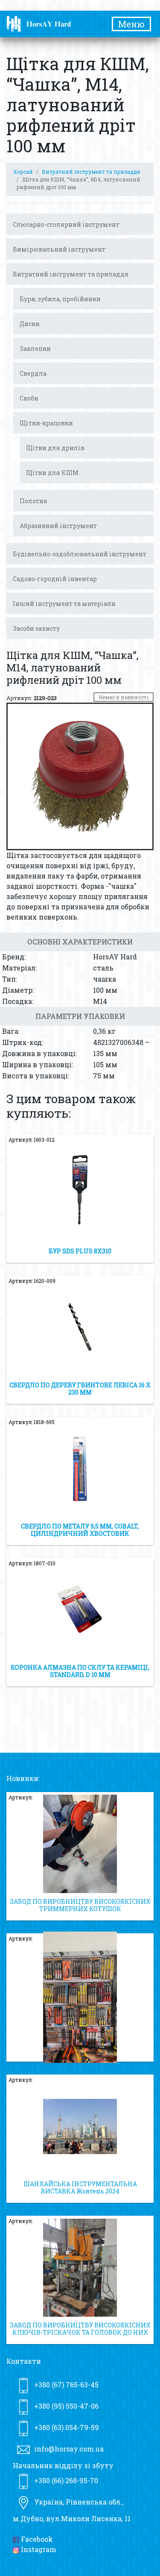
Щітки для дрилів (55, 448)
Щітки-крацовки (46, 423)
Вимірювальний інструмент (59, 249)
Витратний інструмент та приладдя (91, 172)
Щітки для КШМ (52, 473)
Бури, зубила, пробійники (60, 299)
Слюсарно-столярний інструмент (66, 224)
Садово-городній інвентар (55, 579)
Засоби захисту (36, 628)
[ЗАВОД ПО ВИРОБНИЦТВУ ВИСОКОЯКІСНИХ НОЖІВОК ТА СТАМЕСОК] (80, 1997)
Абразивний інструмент (58, 526)
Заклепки (35, 349)
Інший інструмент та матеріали (64, 604)
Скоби (29, 398)
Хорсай (23, 172)
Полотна (33, 501)
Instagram (38, 2549)
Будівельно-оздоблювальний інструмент (80, 554)
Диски (30, 324)
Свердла (33, 373)
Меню (131, 24)
